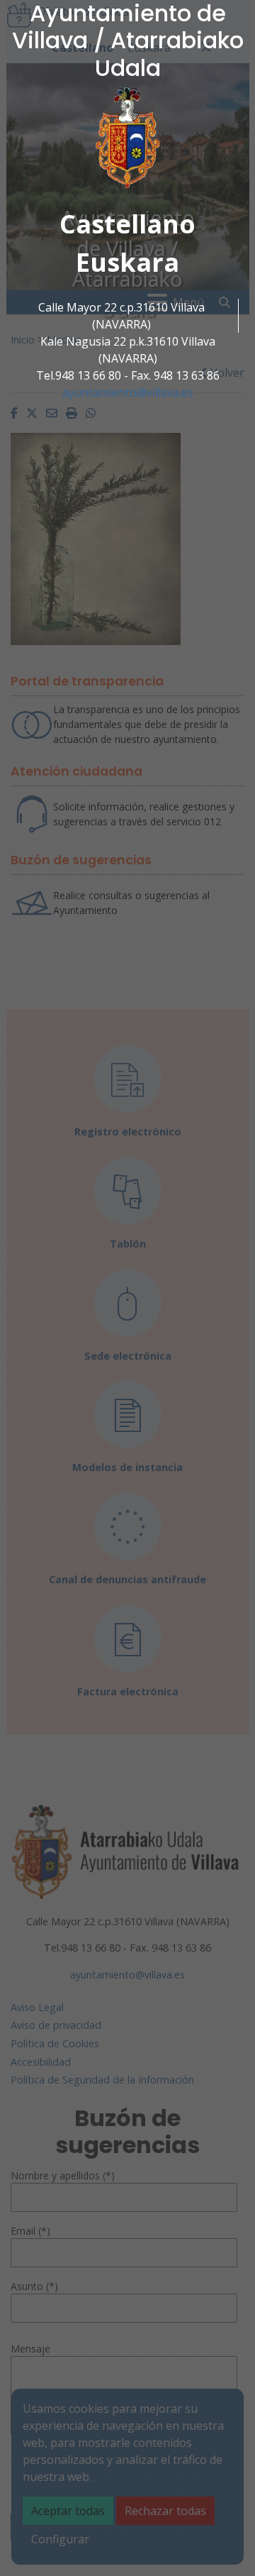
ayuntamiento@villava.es (128, 392)
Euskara (127, 262)
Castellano (127, 224)
